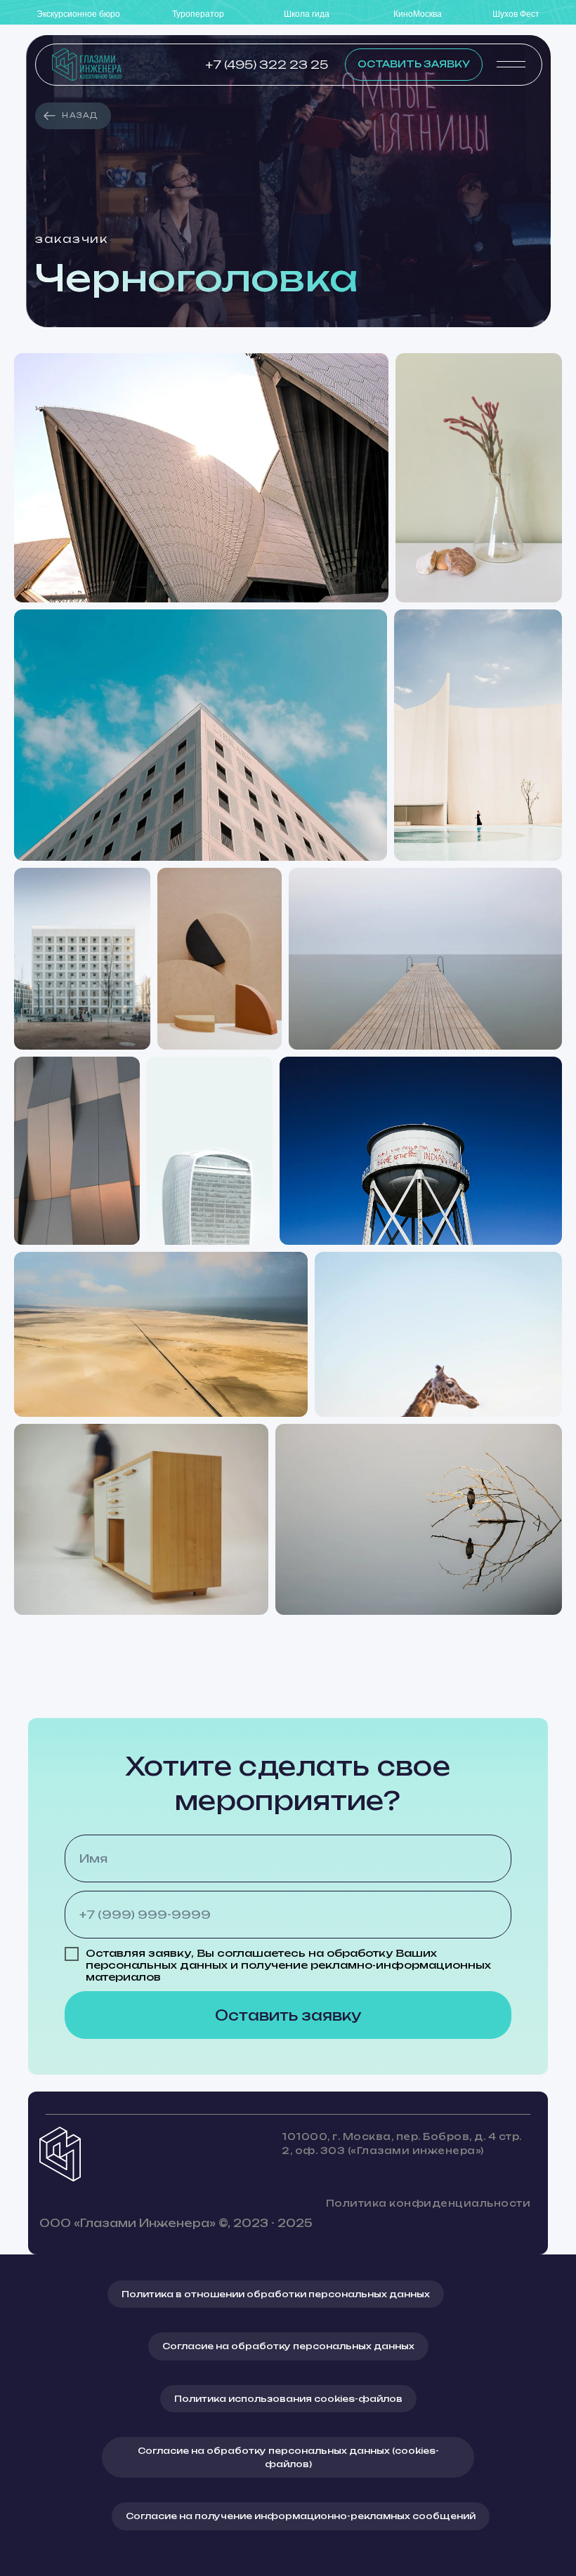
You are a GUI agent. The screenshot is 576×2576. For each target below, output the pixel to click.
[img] (87, 65)
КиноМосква (418, 14)
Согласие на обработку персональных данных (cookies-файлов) (288, 2457)
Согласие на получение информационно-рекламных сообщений (301, 2516)
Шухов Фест (516, 14)
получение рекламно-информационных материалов (288, 1971)
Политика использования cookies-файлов (288, 2399)
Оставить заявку (288, 2015)
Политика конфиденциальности (428, 2203)
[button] (414, 65)
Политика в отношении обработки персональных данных (276, 2294)
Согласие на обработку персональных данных (288, 2346)
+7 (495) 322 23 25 (267, 65)
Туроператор (198, 14)
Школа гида (307, 14)
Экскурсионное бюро (78, 14)
